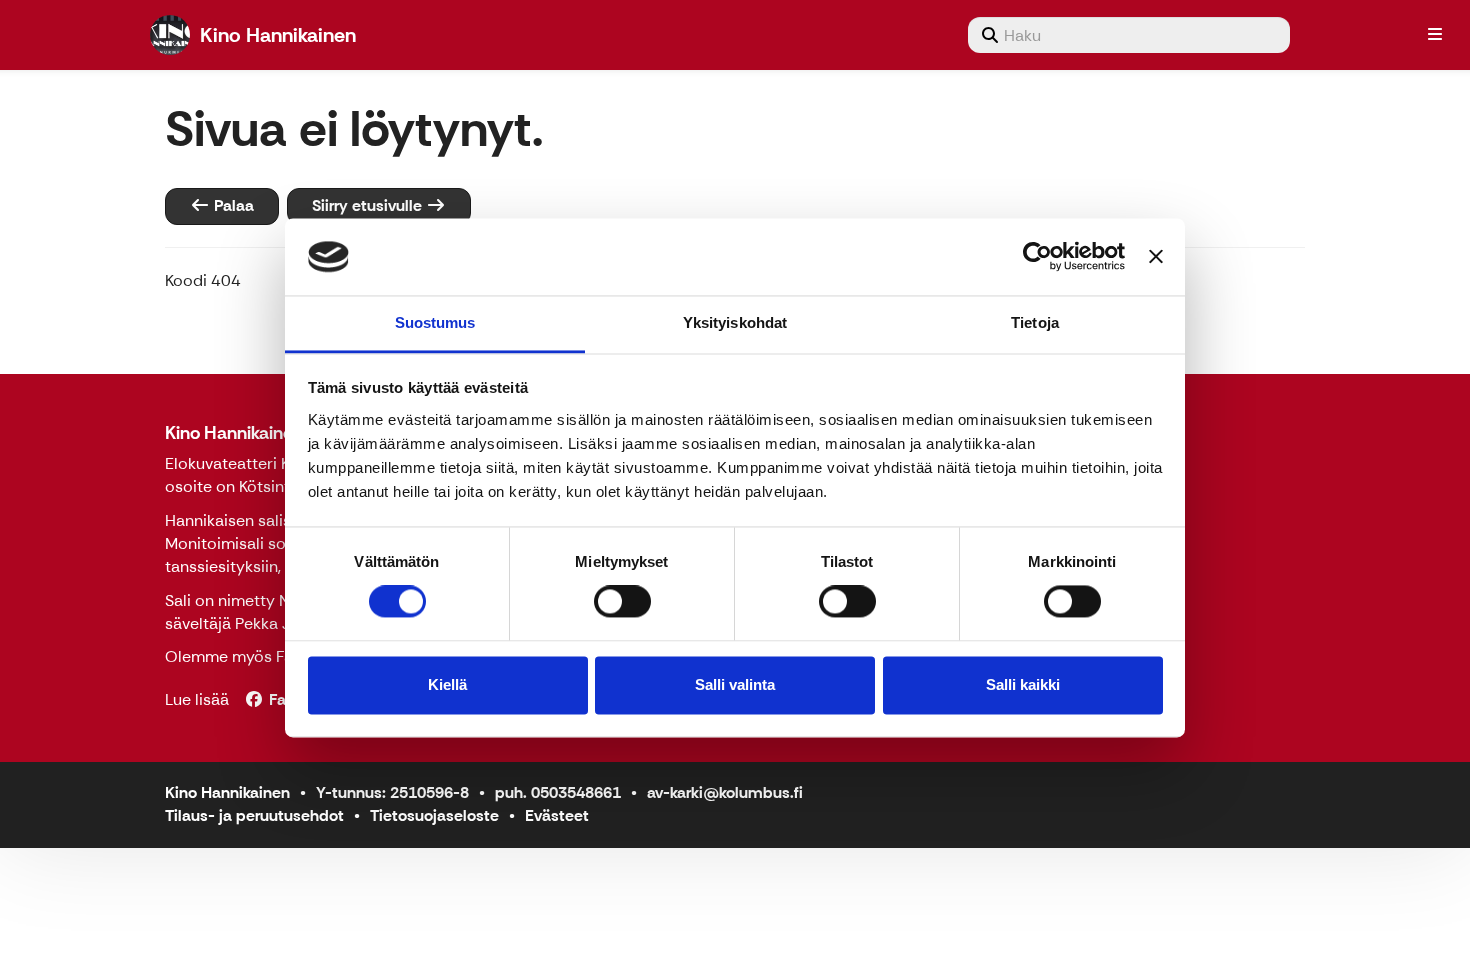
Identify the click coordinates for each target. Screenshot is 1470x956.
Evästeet (557, 815)
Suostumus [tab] (435, 322)
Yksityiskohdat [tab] (735, 322)
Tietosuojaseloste (434, 815)
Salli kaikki (1023, 684)
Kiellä (447, 684)
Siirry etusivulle (369, 205)
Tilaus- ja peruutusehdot (254, 815)
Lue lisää (197, 699)
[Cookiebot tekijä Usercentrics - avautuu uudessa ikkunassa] (1037, 257)
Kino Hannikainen (234, 433)
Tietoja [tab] (1035, 322)
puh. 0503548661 (558, 792)
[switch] (622, 602)
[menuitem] (1129, 35)
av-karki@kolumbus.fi (725, 792)
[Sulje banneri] (1156, 257)
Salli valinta (735, 684)
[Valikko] (1435, 35)
